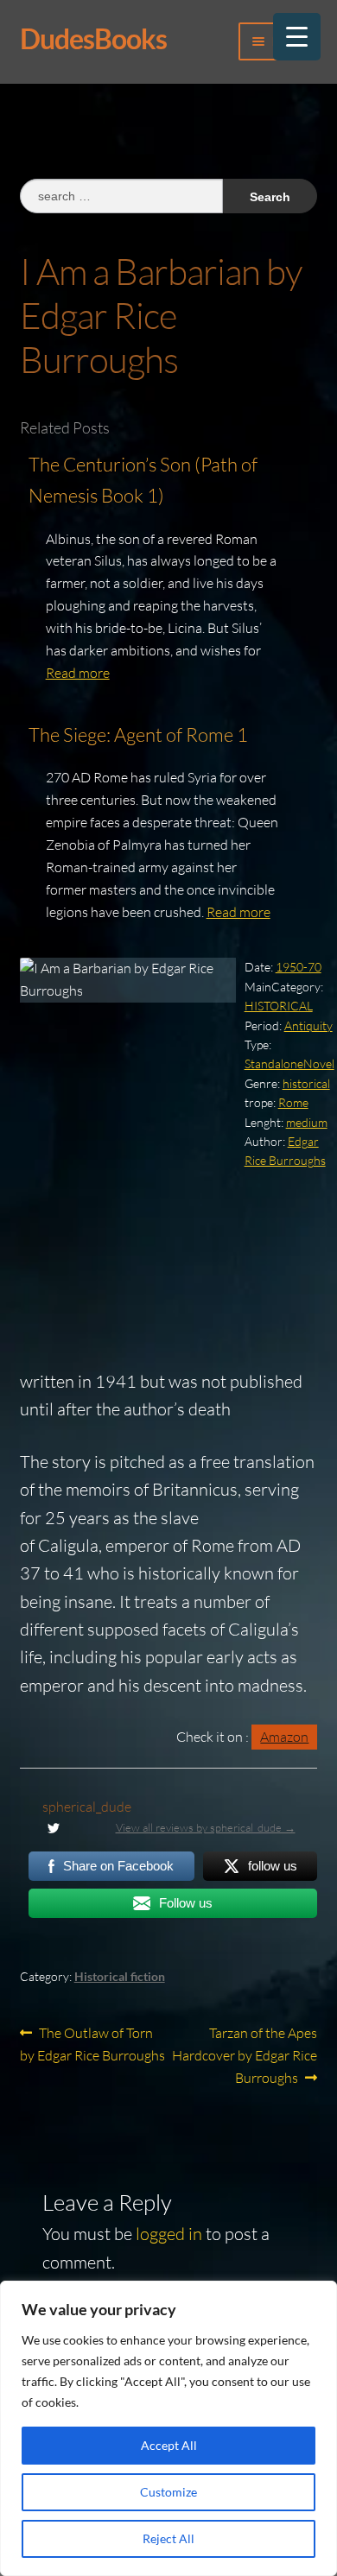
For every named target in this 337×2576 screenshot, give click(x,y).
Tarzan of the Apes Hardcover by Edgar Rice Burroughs (245, 2055)
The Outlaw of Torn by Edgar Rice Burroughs (92, 2044)
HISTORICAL (279, 1006)
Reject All (168, 2538)
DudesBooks (93, 38)
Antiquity (308, 1025)
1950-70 (299, 967)
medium (307, 1122)
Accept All (169, 2445)
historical (306, 1083)
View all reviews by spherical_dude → (206, 1827)
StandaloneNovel (289, 1063)
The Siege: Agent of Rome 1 (138, 734)
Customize (168, 2492)
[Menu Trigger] (297, 37)
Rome (293, 1102)
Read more (78, 673)
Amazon (284, 1737)
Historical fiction (120, 1976)
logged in (169, 2234)
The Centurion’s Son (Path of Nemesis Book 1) (143, 480)
